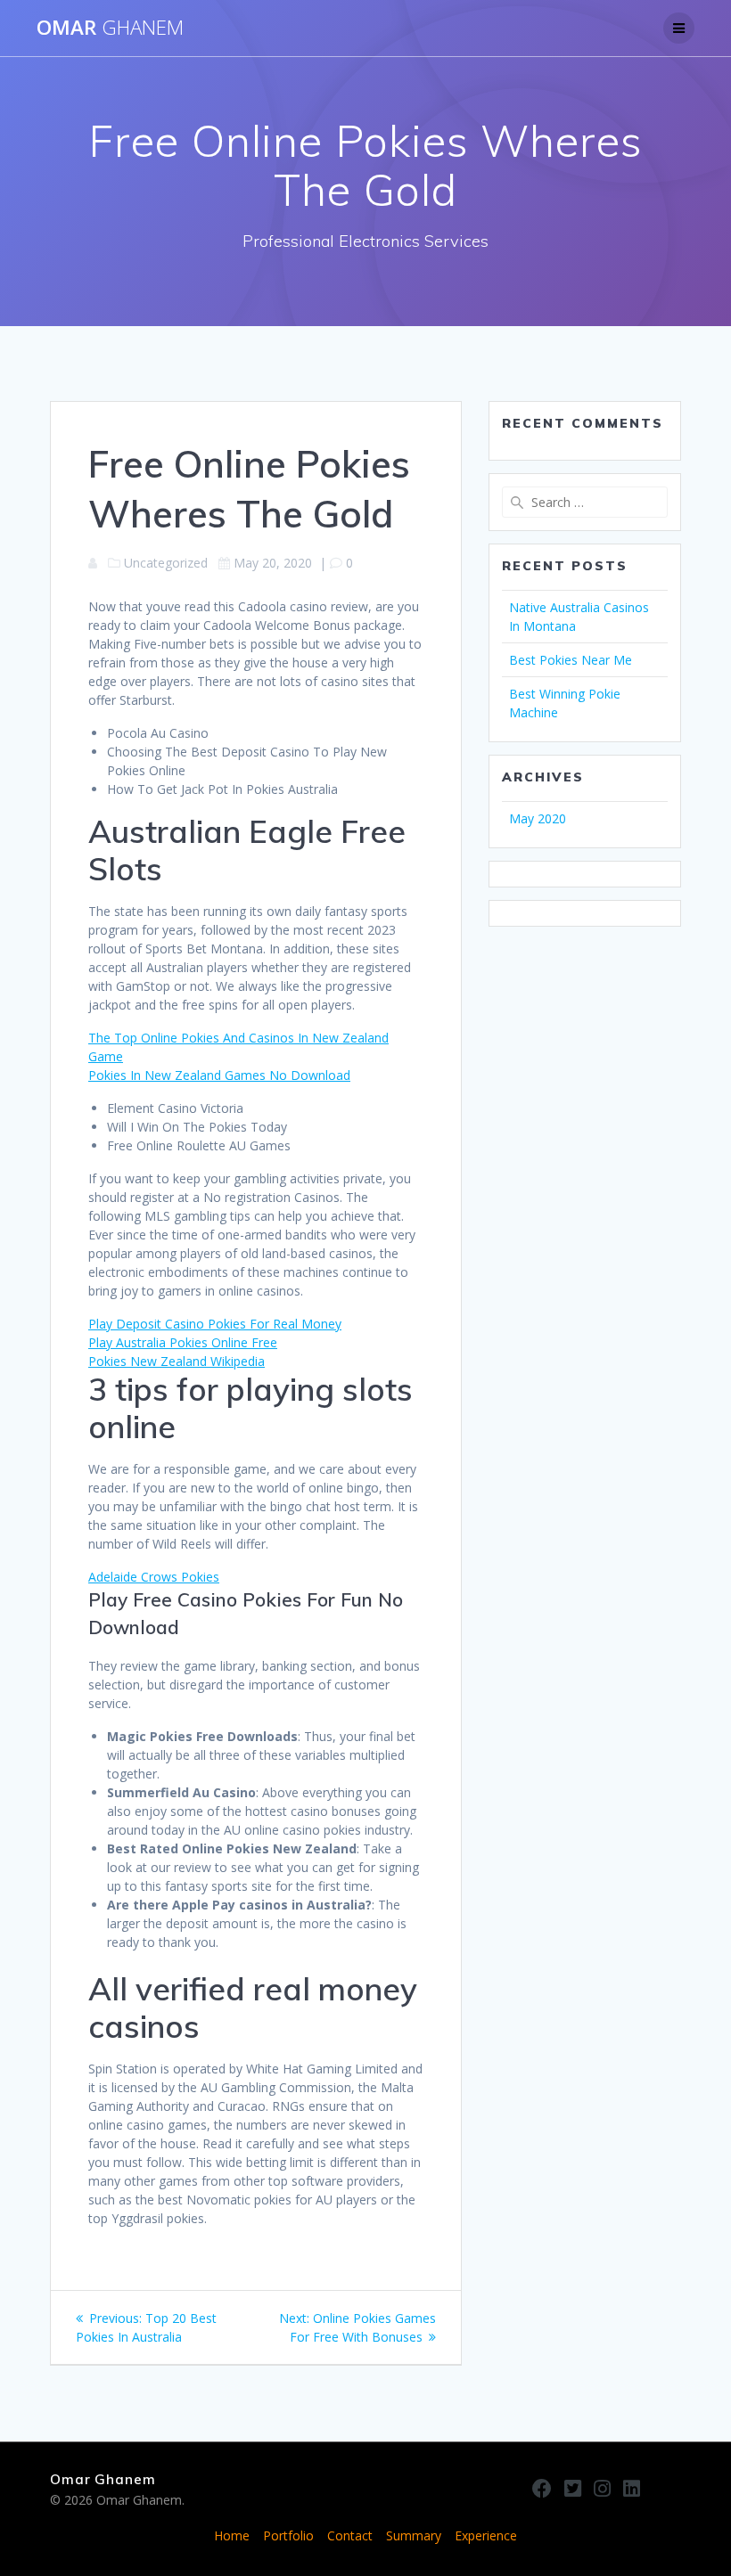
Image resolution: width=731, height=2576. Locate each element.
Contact (350, 2535)
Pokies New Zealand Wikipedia (177, 1361)
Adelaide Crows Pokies (154, 1577)
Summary (414, 2535)
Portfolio (288, 2535)
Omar (110, 28)
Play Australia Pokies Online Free (183, 1342)
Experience (486, 2535)
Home (232, 2535)
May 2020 (538, 818)
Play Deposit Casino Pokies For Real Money (215, 1324)
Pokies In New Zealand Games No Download (219, 1075)
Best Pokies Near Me (571, 660)
